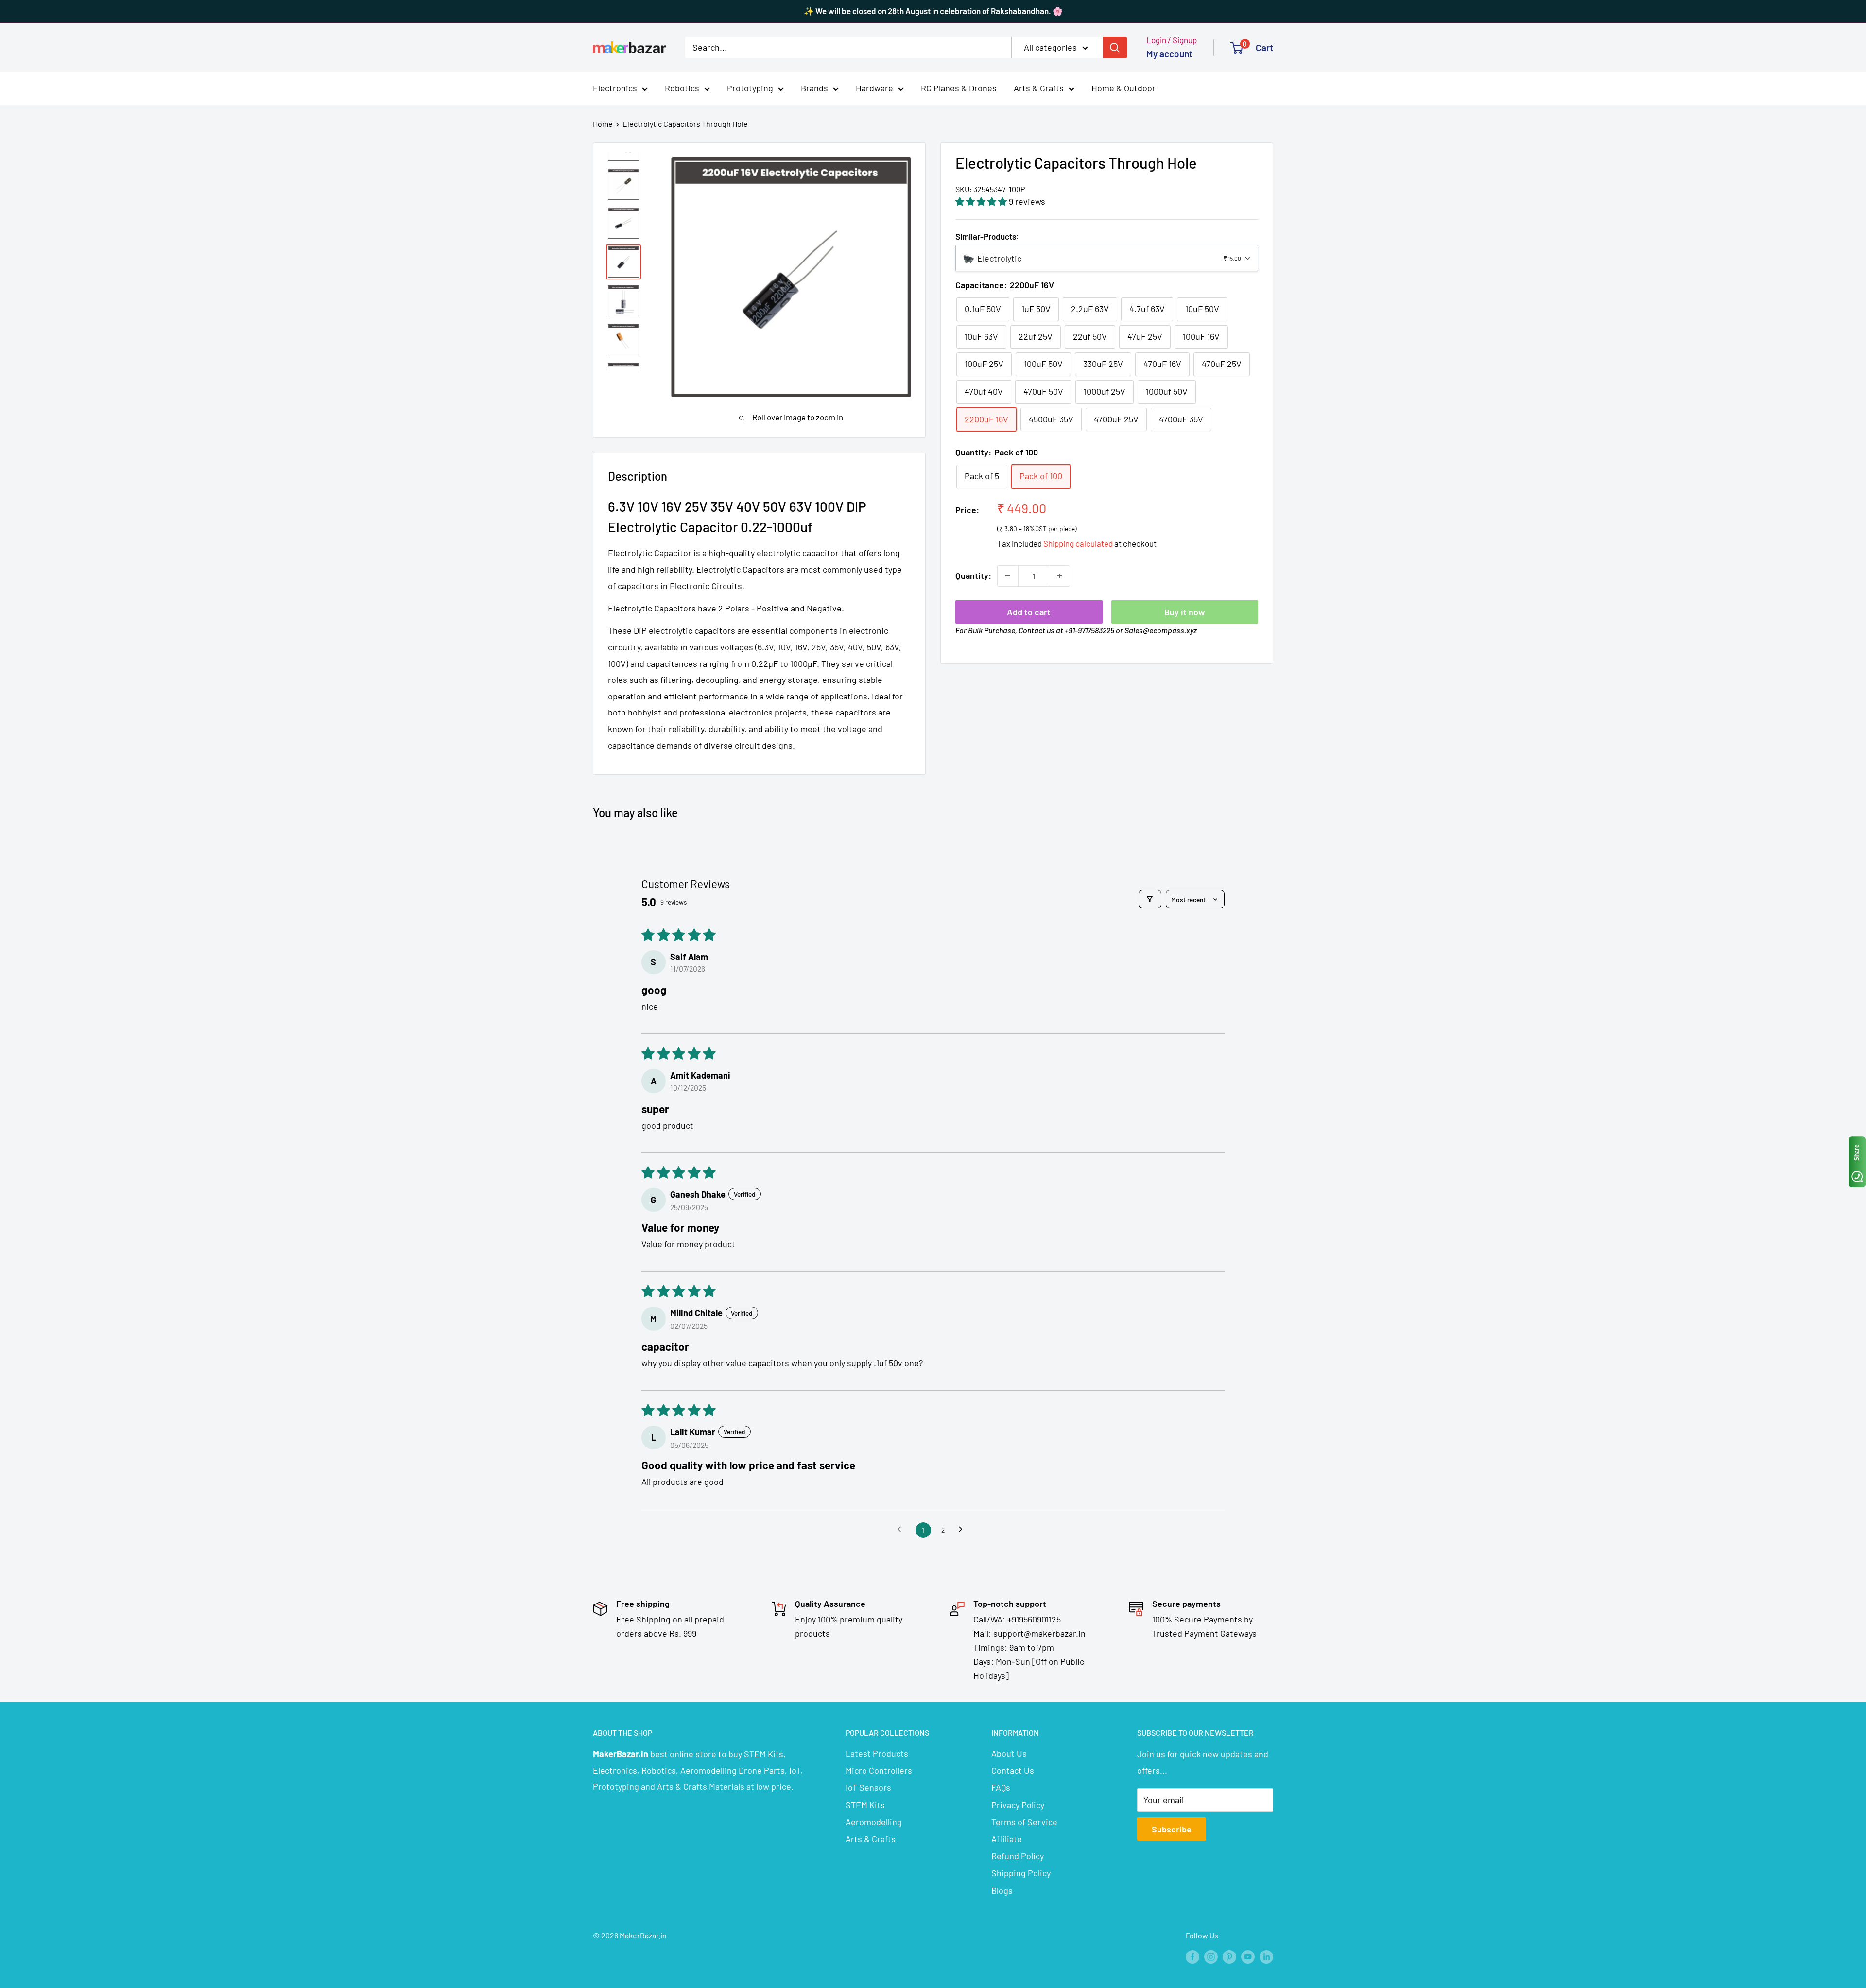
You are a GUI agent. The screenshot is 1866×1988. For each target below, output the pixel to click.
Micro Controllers (879, 1770)
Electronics (615, 88)
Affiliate (1007, 1839)
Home (603, 124)
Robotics (682, 88)
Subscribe (1172, 1829)
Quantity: (973, 575)
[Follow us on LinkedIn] (1266, 1957)
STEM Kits (865, 1805)
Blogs (1002, 1890)
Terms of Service (1024, 1822)
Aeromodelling (874, 1822)
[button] (982, 201)
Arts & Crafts (1039, 88)
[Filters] (1150, 899)
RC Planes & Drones (959, 88)
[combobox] (1107, 258)
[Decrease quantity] (1008, 576)
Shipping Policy (1021, 1873)
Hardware (874, 88)
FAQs (1001, 1787)
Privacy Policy (1018, 1805)
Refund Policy (1018, 1856)
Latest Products (877, 1753)
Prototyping (750, 88)
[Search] (1115, 47)
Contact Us (1013, 1770)
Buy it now (1185, 612)
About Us (1009, 1753)
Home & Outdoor (1123, 88)
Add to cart (1029, 612)
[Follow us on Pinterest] (1229, 1957)
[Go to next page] (963, 1530)
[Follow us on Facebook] (1192, 1957)
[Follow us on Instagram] (1211, 1957)
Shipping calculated (1078, 543)
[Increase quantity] (1059, 576)
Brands (814, 88)
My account (1169, 54)
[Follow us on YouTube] (1248, 1957)
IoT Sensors (868, 1787)
